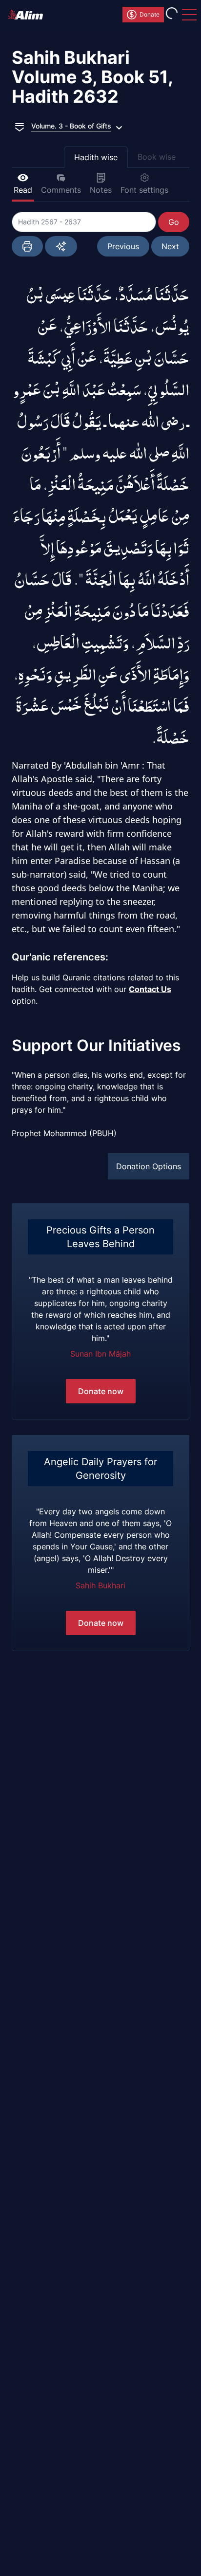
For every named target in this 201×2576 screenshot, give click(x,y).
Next (170, 246)
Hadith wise (96, 157)
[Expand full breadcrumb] (20, 126)
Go (174, 222)
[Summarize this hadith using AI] (61, 246)
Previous (123, 246)
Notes (101, 190)
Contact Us (150, 989)
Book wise (157, 157)
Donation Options (149, 1166)
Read (23, 190)
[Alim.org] (28, 15)
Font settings (144, 190)
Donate (150, 14)
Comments (61, 190)
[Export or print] (27, 246)
